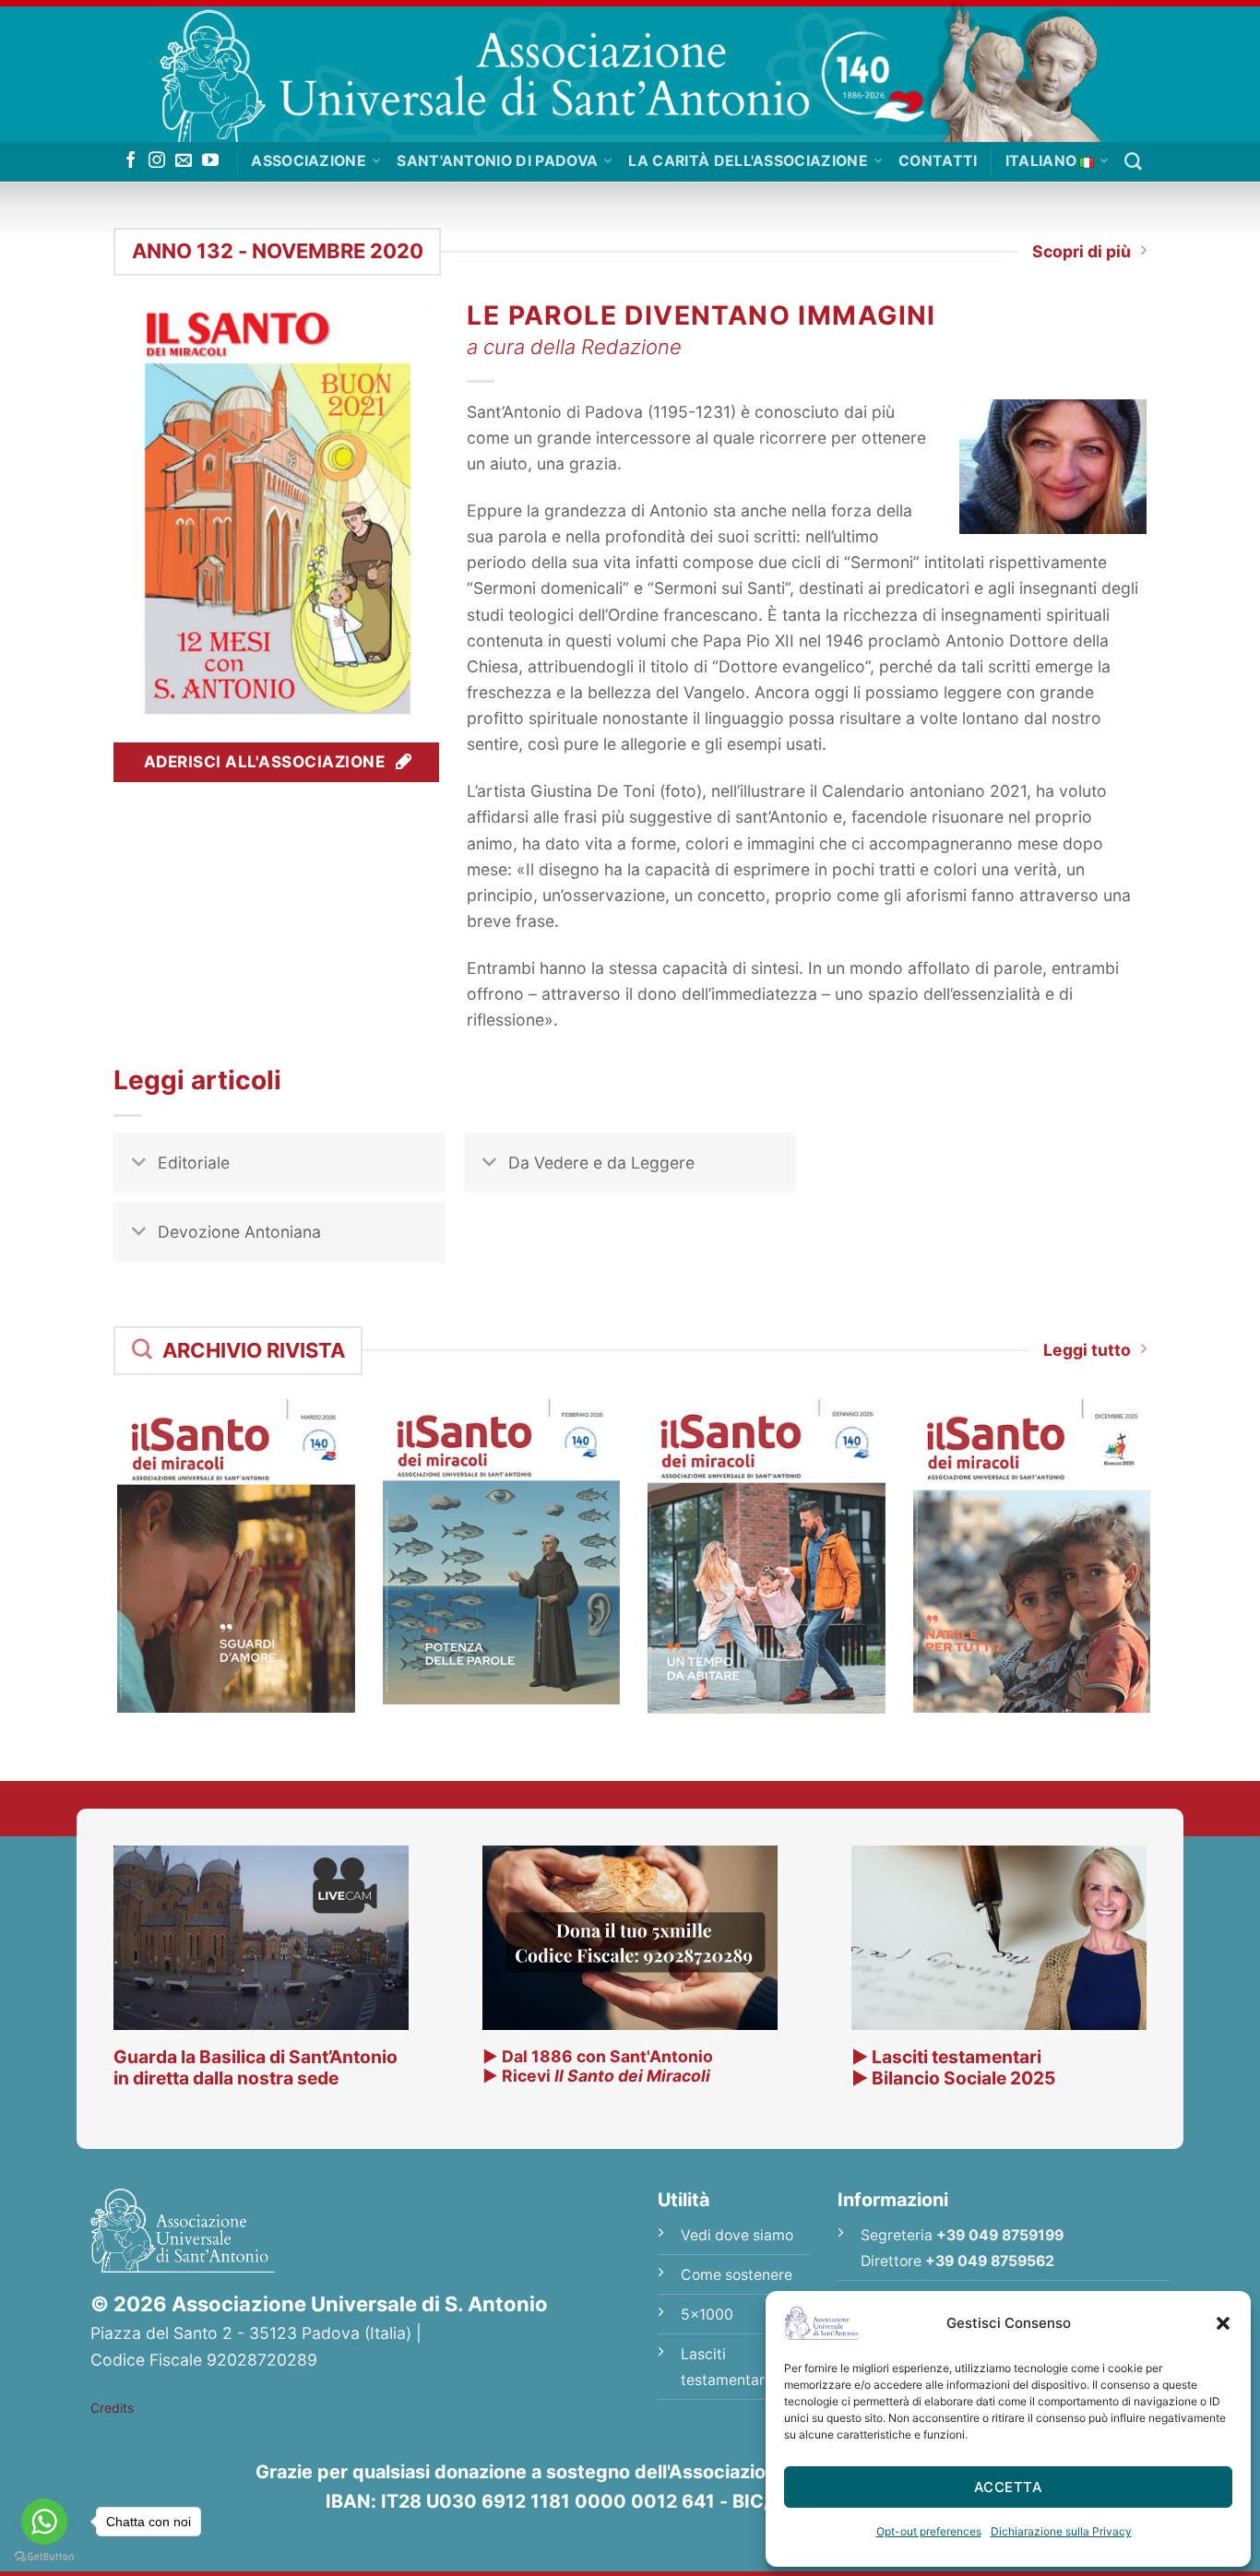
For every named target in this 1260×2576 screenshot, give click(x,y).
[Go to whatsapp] (44, 2522)
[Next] (1171, 1524)
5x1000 (707, 2315)
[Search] (1133, 162)
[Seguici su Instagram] (157, 161)
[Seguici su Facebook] (131, 161)
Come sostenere (737, 2275)
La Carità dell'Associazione (748, 161)
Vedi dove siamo (737, 2235)
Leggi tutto (1087, 1350)
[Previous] (89, 1524)
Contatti (938, 161)
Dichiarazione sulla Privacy (1061, 2531)
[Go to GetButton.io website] (44, 2557)
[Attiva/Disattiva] (139, 1164)
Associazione (309, 161)
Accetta (1008, 2487)
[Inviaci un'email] (184, 161)
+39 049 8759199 (1000, 2235)
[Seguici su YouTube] (210, 161)
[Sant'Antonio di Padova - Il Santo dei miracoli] (630, 71)
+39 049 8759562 (990, 2261)
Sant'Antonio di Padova (497, 161)
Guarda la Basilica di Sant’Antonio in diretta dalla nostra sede (256, 2067)
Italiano (1041, 161)
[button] (1223, 2323)
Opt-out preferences (929, 2531)
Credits (112, 2408)
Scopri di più (1082, 251)
